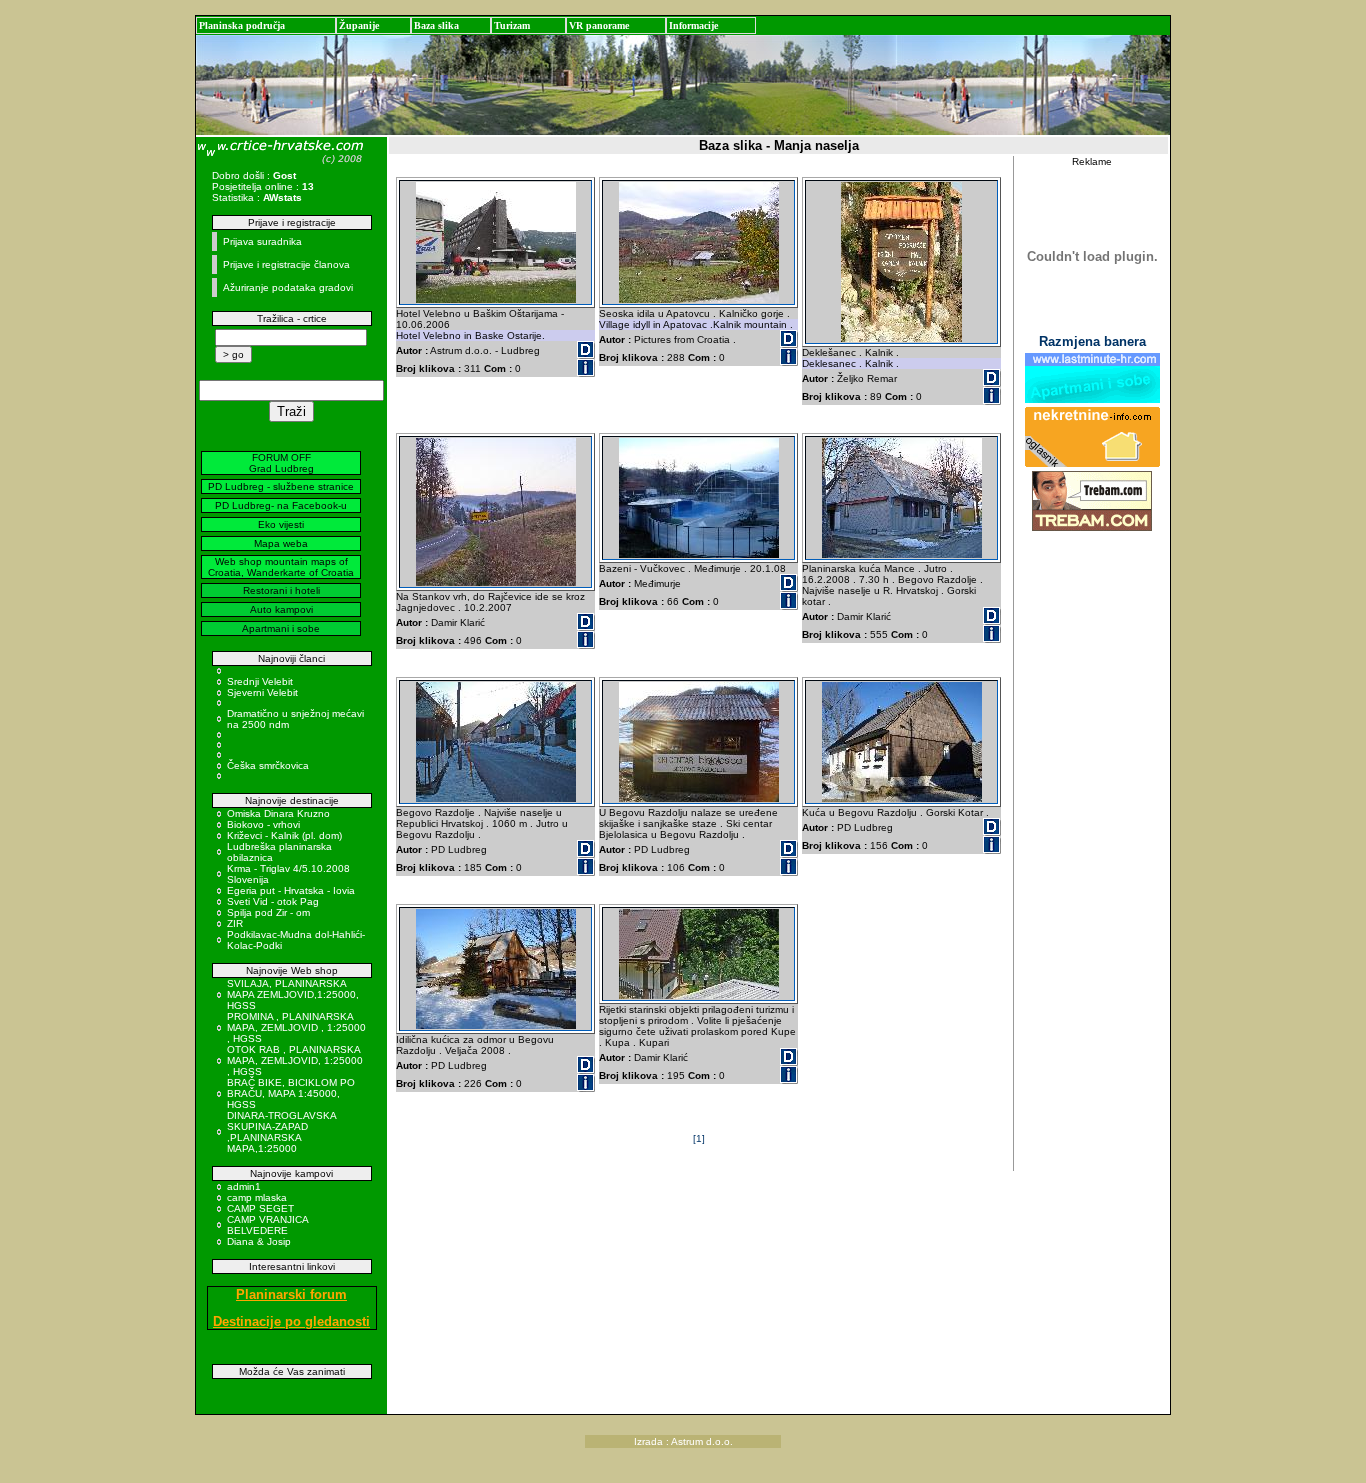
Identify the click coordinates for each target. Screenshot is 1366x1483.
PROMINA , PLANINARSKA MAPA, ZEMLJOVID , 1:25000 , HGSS (296, 1027)
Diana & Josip (259, 1241)
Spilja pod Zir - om (268, 912)
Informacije (693, 25)
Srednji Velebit (260, 681)
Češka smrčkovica (268, 765)
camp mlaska (257, 1197)
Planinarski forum (291, 1294)
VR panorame (599, 25)
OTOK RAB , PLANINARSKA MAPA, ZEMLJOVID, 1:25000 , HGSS (295, 1060)
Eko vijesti (281, 524)
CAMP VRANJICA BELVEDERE (267, 1225)
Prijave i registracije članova (286, 264)
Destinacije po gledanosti (291, 1321)
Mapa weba (281, 543)
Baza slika (436, 25)
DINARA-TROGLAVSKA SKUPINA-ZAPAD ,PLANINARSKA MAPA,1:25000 (281, 1132)
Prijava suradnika (262, 241)
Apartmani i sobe (281, 628)
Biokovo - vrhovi (263, 824)
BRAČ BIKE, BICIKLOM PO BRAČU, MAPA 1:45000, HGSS (291, 1093)
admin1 (244, 1186)
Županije (359, 25)
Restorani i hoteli (281, 590)
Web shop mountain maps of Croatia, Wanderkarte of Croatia (281, 567)
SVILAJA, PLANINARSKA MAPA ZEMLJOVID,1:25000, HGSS (293, 994)
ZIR (235, 923)
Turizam (512, 25)
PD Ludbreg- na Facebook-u (281, 505)
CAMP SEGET (260, 1208)
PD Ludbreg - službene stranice (281, 486)
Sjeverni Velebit (262, 692)
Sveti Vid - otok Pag (273, 901)
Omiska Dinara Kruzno (278, 813)
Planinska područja (242, 25)
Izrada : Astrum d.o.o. (683, 1441)
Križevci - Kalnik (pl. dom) (284, 835)
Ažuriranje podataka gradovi (288, 287)
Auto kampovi (281, 609)
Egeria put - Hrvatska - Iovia (291, 890)
